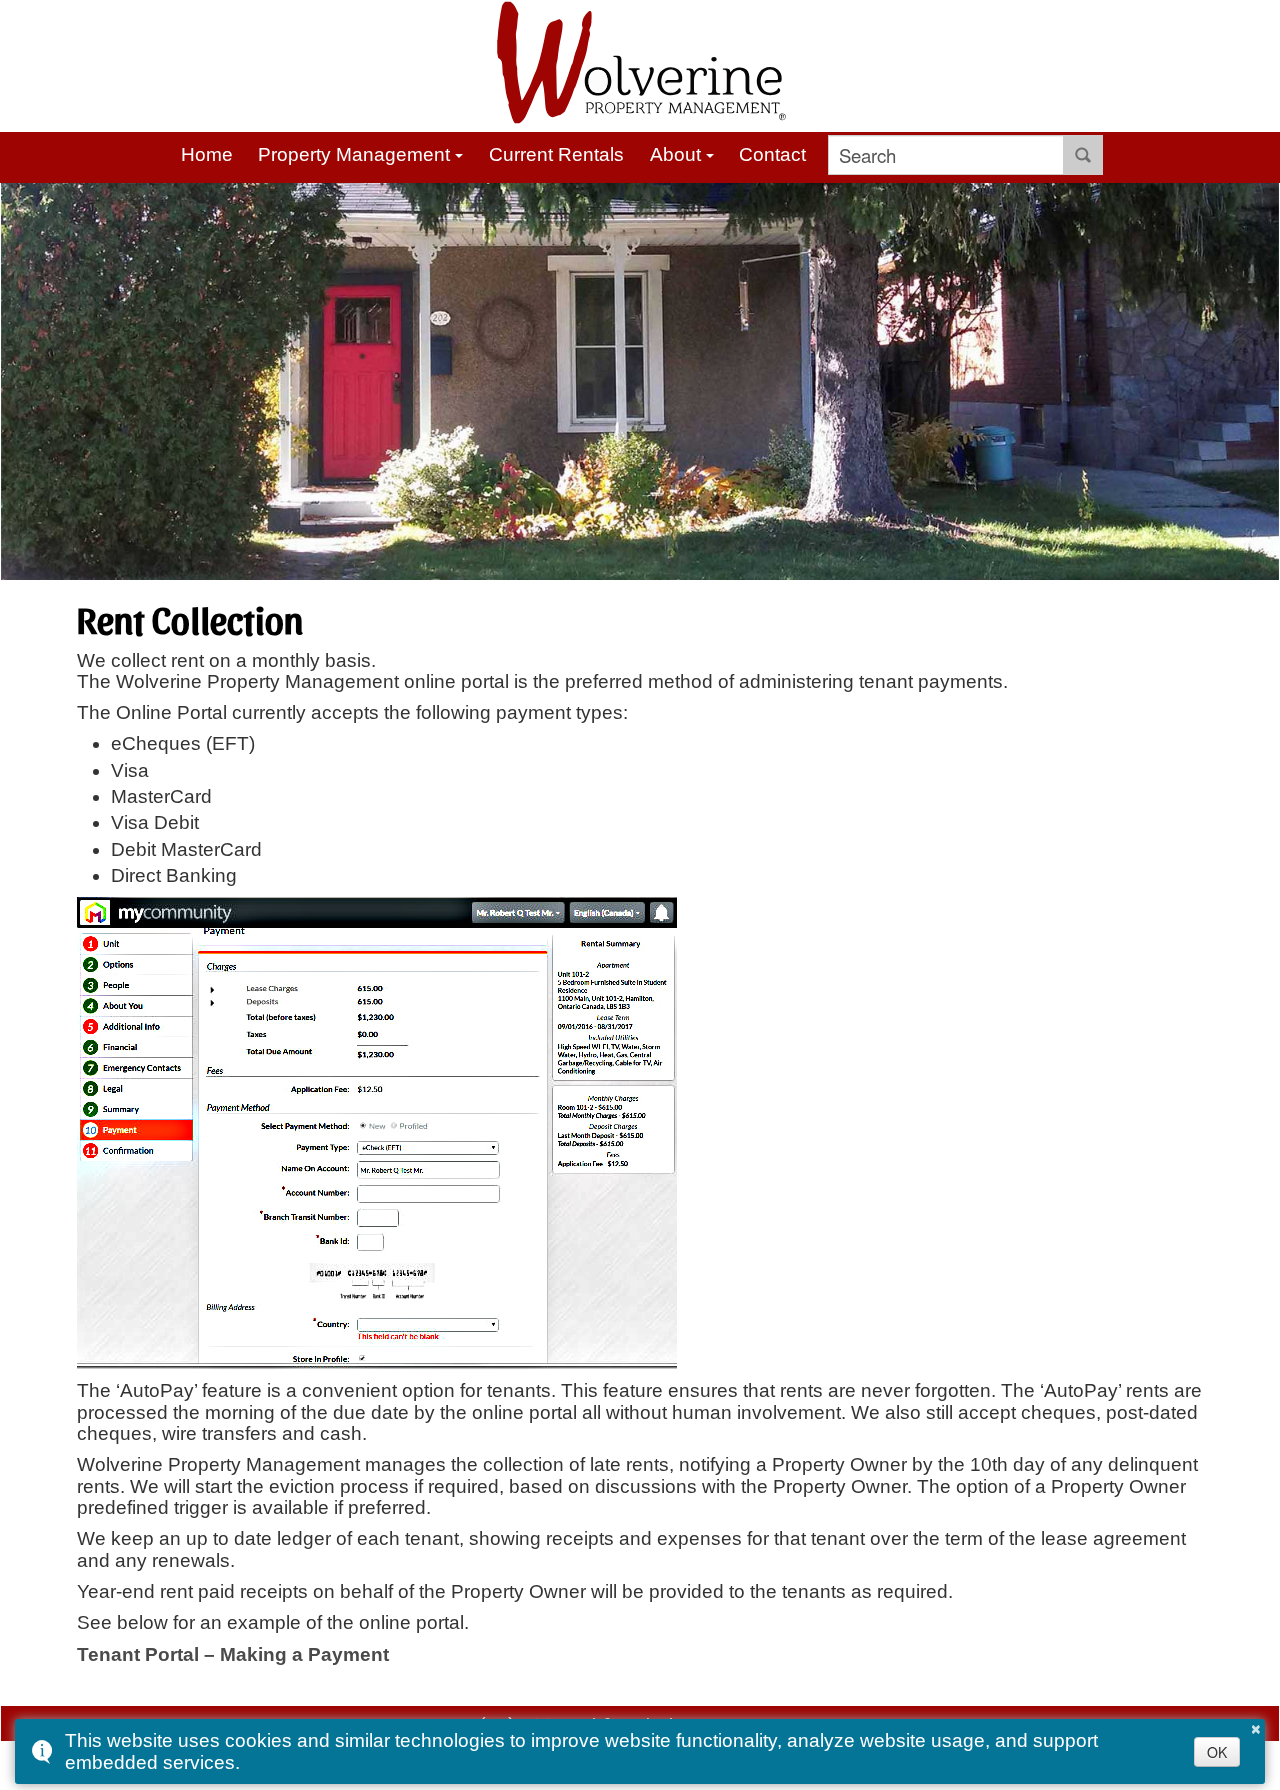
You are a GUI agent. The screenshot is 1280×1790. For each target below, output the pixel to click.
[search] (946, 155)
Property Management (354, 154)
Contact (772, 154)
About (675, 154)
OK (1217, 1752)
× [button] (1256, 1726)
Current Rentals (556, 154)
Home (207, 154)
